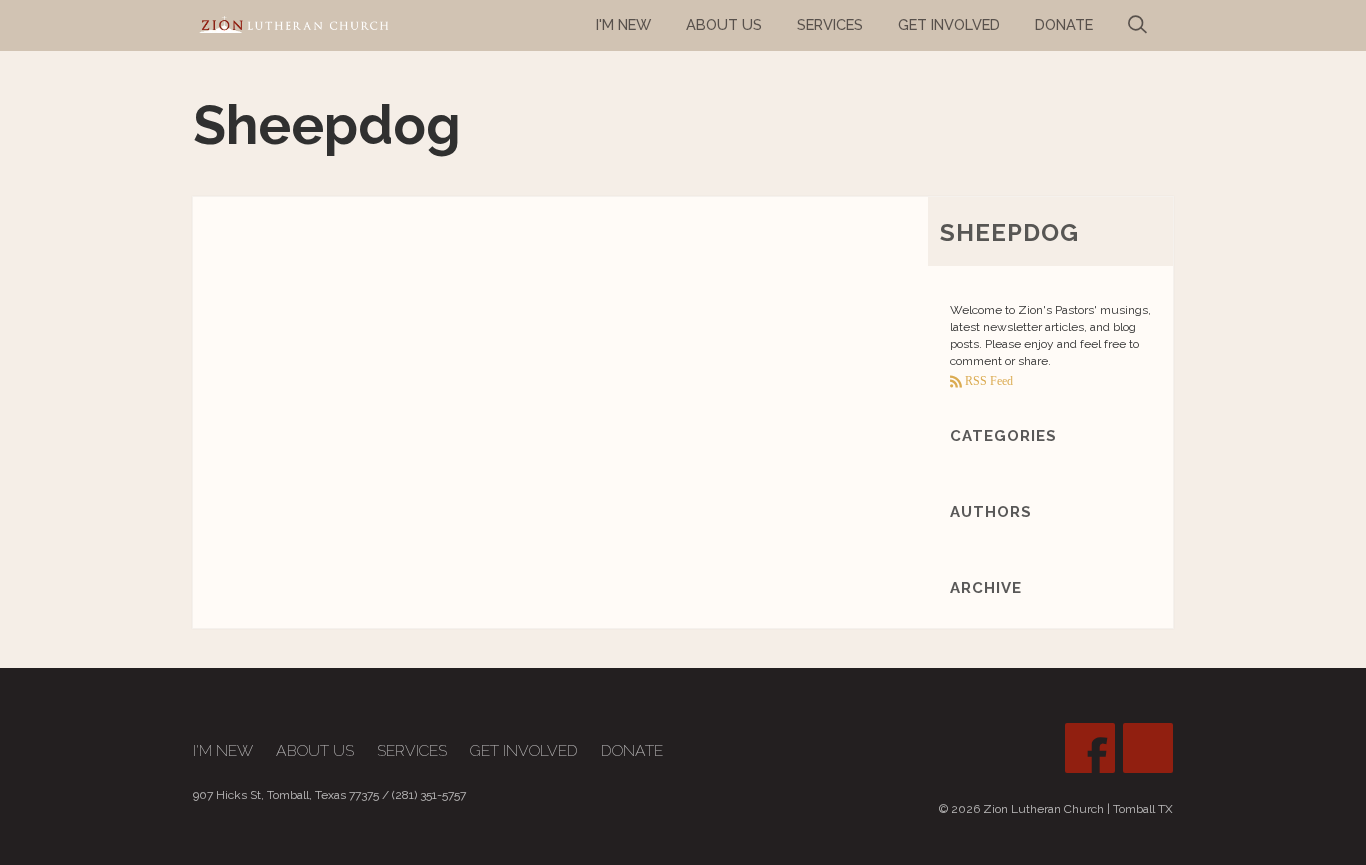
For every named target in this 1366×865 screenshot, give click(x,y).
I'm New (223, 751)
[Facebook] (1090, 748)
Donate (632, 751)
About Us (315, 751)
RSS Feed (987, 381)
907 (203, 795)
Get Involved (524, 751)
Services (412, 751)
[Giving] (1148, 748)
